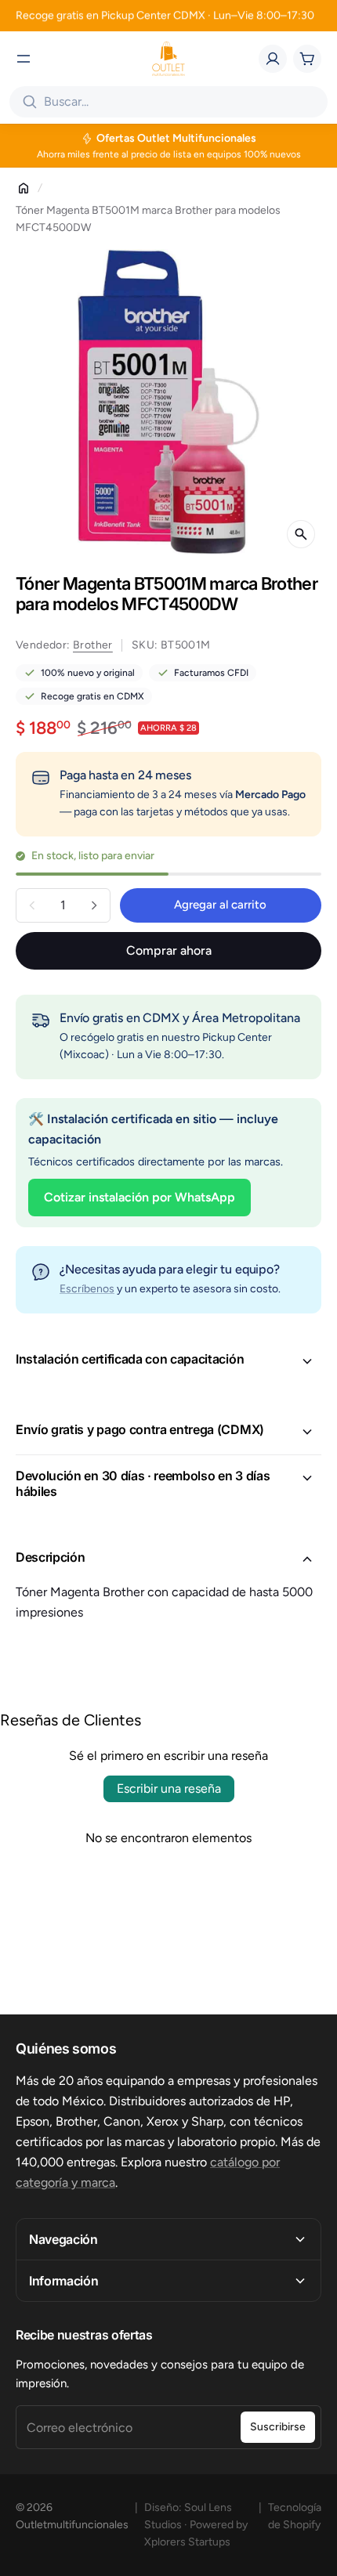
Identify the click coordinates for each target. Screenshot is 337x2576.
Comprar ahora (169, 950)
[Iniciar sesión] (273, 59)
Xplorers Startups (187, 2542)
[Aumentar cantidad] (94, 905)
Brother (93, 645)
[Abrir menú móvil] (24, 59)
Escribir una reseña (169, 1788)
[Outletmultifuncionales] (168, 59)
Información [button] (63, 2281)
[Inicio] (24, 188)
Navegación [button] (63, 2239)
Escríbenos (87, 1289)
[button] (168, 1361)
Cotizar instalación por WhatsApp (140, 1197)
